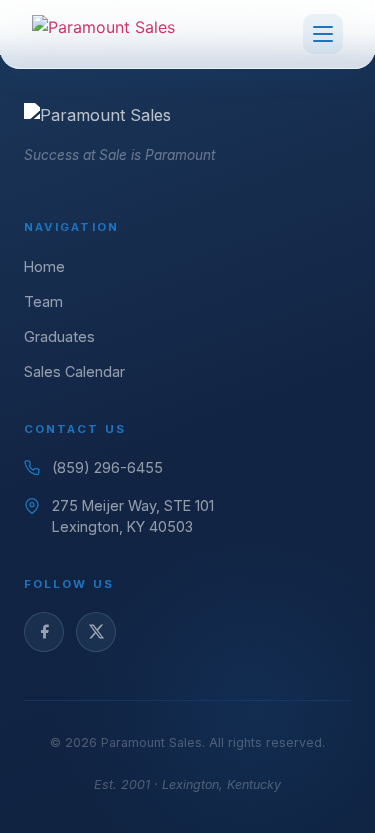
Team (43, 301)
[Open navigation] (323, 34)
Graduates (59, 336)
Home (44, 266)
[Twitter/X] (96, 632)
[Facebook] (44, 632)
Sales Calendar (74, 371)
